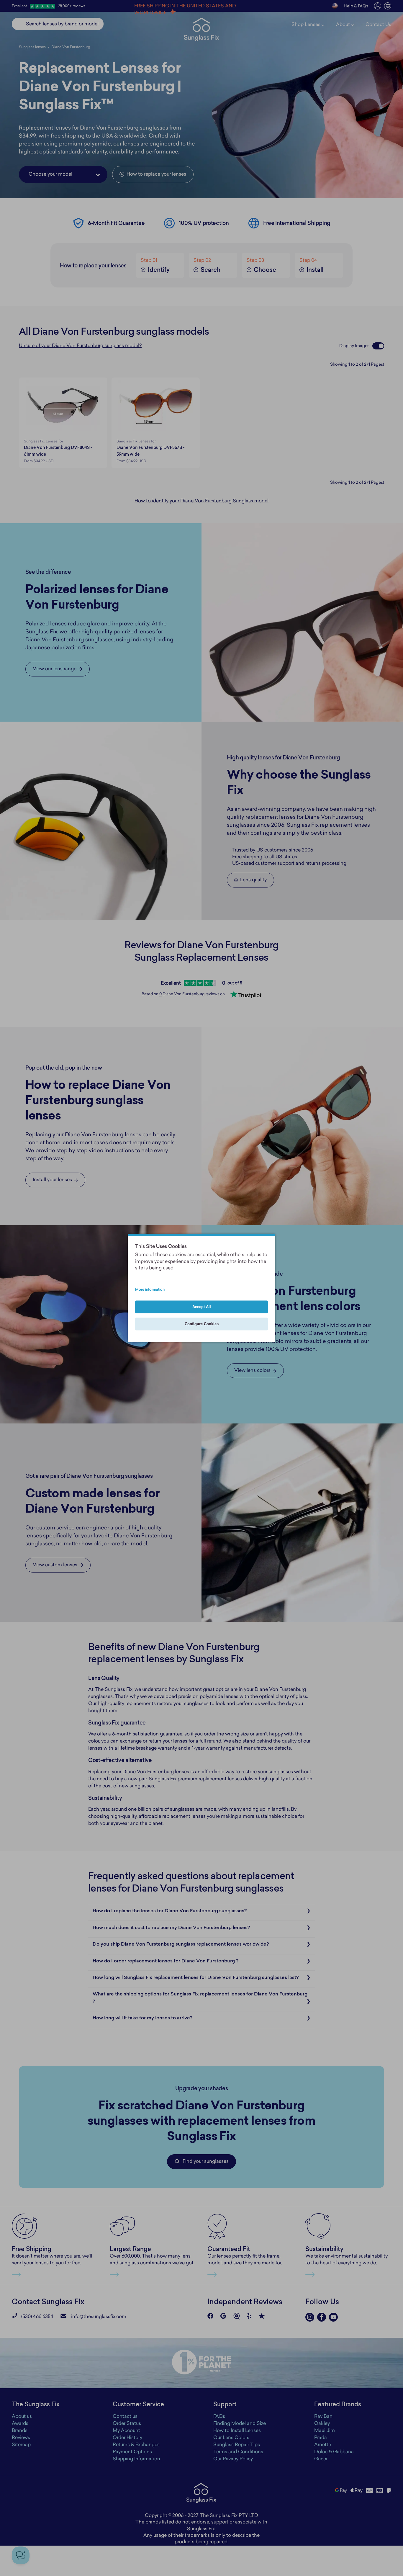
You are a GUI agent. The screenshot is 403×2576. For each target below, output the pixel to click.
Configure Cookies (202, 1324)
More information (150, 1290)
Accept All (202, 1307)
